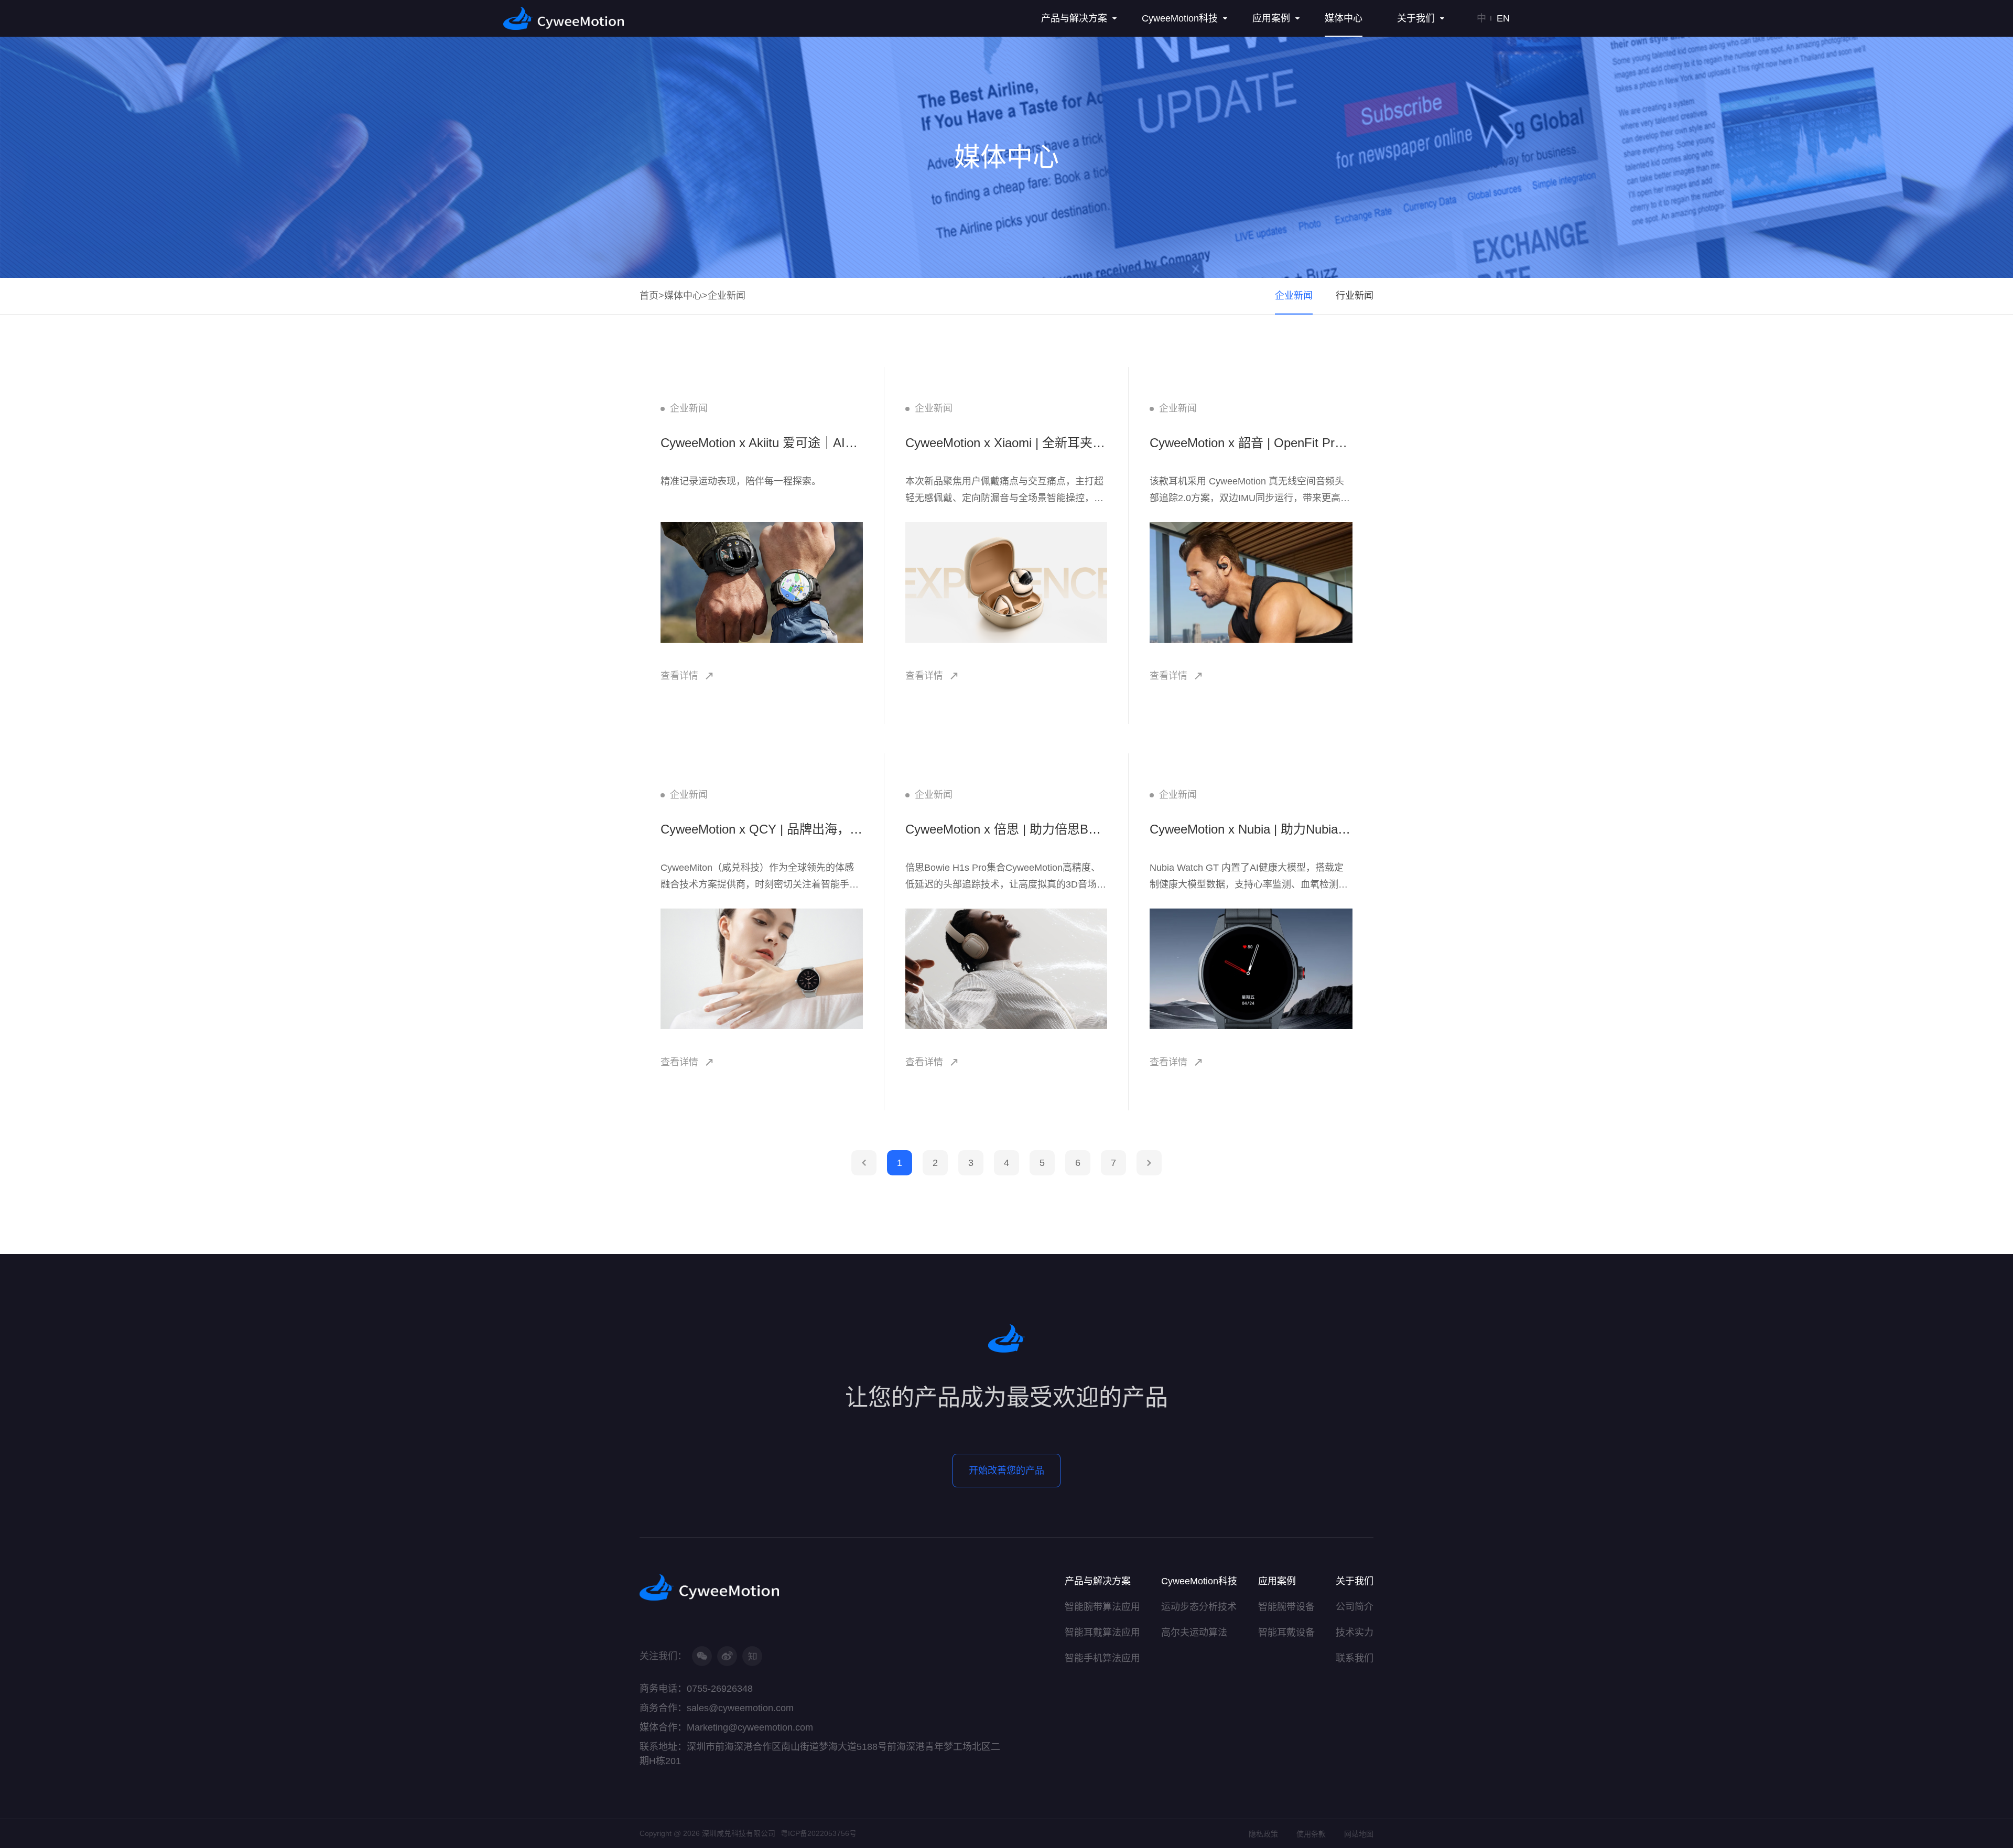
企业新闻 (727, 296)
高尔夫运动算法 (1194, 1633)
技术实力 (1355, 1633)
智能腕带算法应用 (1102, 1607)
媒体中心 (683, 296)
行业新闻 (1355, 296)
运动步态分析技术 (1199, 1607)
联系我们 (1355, 1658)
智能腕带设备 (1286, 1607)
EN (1503, 18)
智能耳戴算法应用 (1102, 1633)
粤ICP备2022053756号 (819, 1833)
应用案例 (1277, 1581)
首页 (649, 296)
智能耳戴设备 (1286, 1633)
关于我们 (1355, 1581)
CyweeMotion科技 (1199, 1581)
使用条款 (1311, 1834)
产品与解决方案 (1098, 1581)
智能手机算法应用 (1102, 1658)
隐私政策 (1263, 1834)
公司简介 (1355, 1607)
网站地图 (1359, 1834)
